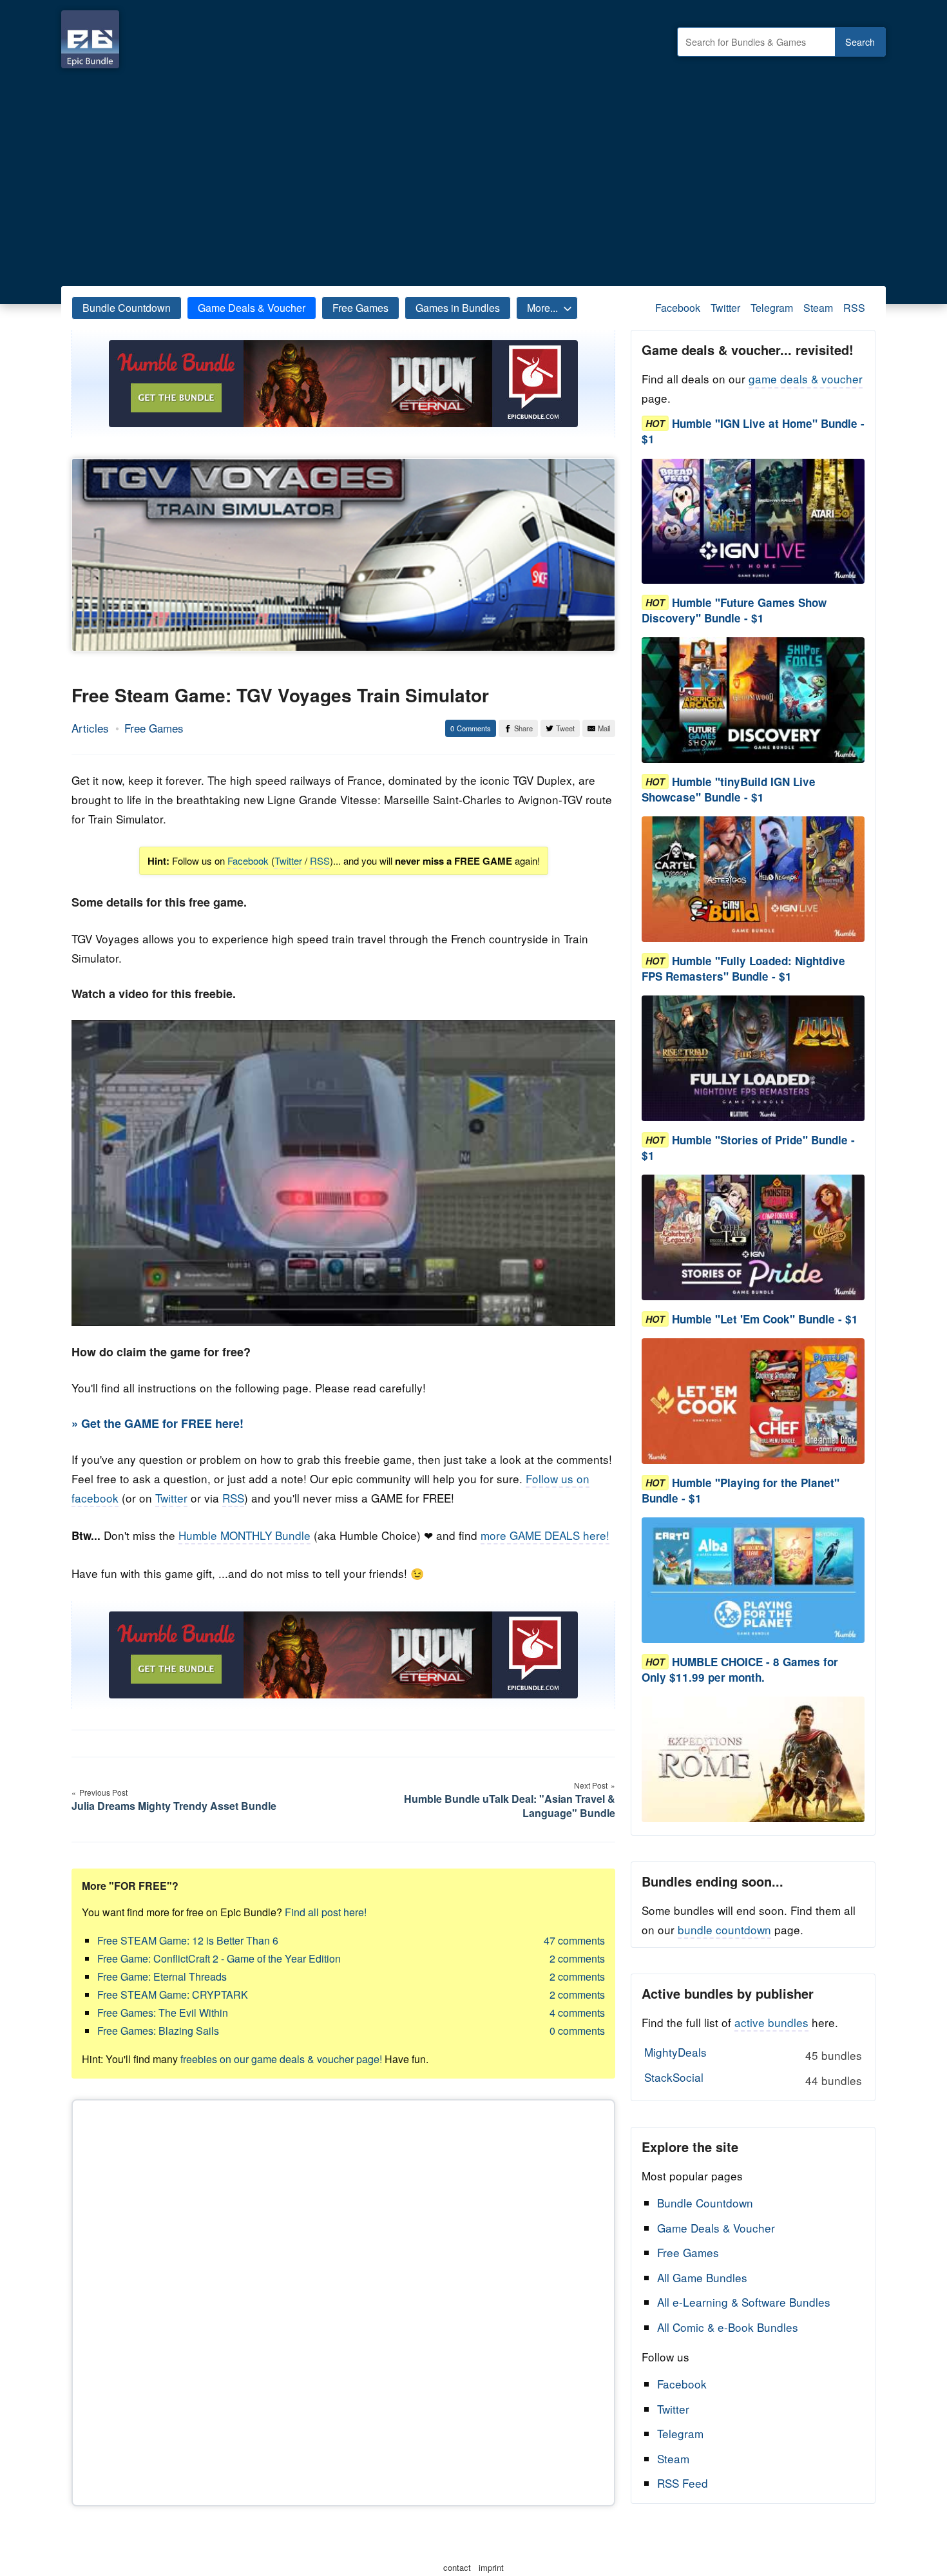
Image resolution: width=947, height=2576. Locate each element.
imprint (491, 2567)
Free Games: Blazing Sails (158, 2031)
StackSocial (753, 2079)
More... (542, 308)
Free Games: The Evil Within (163, 2013)
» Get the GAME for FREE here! (158, 1423)
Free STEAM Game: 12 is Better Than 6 (188, 1940)
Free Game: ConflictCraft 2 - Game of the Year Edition (219, 1958)
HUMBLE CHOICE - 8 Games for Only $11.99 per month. (740, 1669)
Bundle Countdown (127, 308)
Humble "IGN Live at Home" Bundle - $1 (753, 431)
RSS (854, 308)
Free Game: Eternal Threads (162, 1976)
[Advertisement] (473, 174)
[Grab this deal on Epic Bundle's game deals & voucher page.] (753, 522)
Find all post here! (326, 1912)
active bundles (771, 2022)
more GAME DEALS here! (545, 1535)
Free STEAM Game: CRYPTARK (173, 1994)
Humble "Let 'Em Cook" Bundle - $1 (765, 1319)
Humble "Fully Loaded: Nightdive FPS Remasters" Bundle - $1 (743, 968)
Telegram (772, 308)
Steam (818, 308)
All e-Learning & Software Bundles (744, 2302)
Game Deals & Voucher (252, 308)
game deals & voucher (806, 379)
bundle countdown (724, 1929)
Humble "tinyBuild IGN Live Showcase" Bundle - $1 (729, 789)
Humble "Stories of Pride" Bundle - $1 (748, 1148)
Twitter (725, 308)
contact (457, 2567)
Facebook (678, 308)
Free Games (360, 308)
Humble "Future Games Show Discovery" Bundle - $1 (734, 610)
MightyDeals (753, 2053)
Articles (90, 728)
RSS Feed (683, 2483)
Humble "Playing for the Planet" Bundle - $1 (741, 1490)
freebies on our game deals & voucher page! (281, 2059)
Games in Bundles (458, 308)
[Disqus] (343, 2300)
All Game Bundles (702, 2277)
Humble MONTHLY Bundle (244, 1535)
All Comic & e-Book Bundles (728, 2327)
